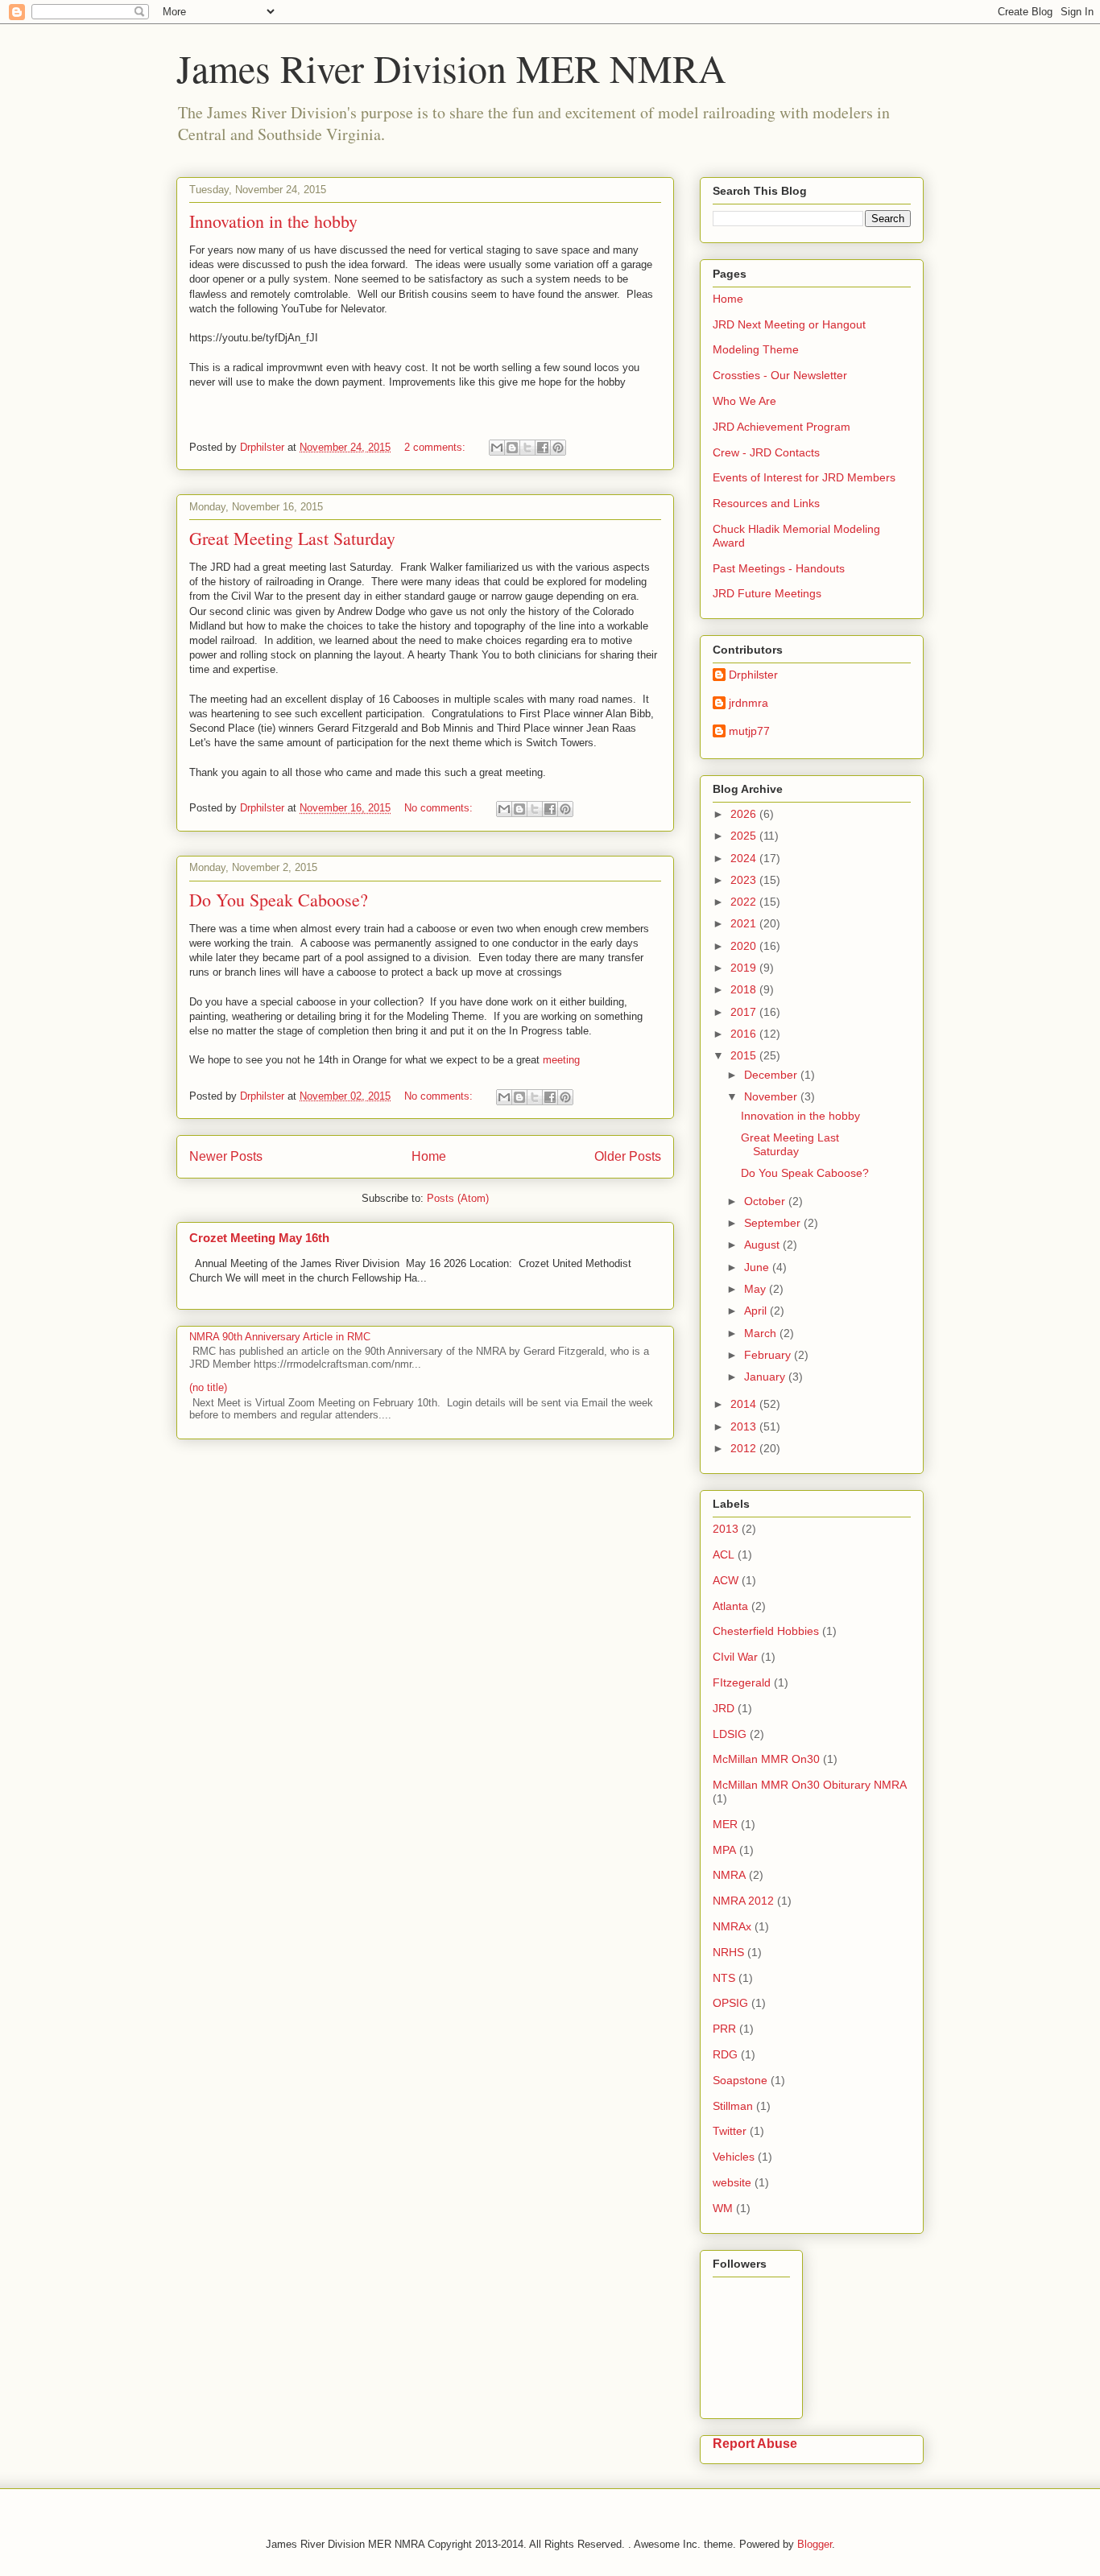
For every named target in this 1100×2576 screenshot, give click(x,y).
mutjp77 (749, 731)
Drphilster (753, 675)
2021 (745, 923)
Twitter (730, 2131)
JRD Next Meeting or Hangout (789, 324)
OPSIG (730, 2003)
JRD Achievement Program (782, 427)
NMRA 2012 (743, 1901)
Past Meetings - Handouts (779, 568)
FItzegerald (742, 1682)
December (772, 1075)
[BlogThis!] (512, 448)
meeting (561, 1060)
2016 (745, 1034)
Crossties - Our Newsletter (780, 375)
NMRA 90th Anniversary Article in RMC (280, 1337)
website (732, 2182)
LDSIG (730, 1734)
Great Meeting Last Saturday (292, 538)
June (758, 1267)
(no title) (208, 1387)
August (763, 1245)
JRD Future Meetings (767, 593)
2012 (745, 1448)
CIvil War (735, 1657)
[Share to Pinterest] (558, 448)
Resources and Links (766, 503)
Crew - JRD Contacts (766, 452)
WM (723, 2208)
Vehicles (734, 2157)
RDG (725, 2054)
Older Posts (628, 1156)
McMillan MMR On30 (766, 1759)
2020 (745, 946)
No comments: (440, 808)
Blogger (815, 2544)
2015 (745, 1055)
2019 (745, 968)
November (772, 1096)
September (774, 1223)
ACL (724, 1554)
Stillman (733, 2106)
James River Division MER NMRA (451, 68)
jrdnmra (748, 703)
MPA (724, 1850)
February (769, 1355)
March (762, 1333)
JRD (724, 1708)
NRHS (728, 1952)
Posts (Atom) (458, 1198)
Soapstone (740, 2080)
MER (725, 1824)
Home (429, 1156)
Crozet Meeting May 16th (259, 1238)
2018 (745, 989)
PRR (724, 2029)
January (766, 1377)
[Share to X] (527, 448)
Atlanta (730, 1606)
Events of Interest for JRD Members (804, 477)
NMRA (729, 1875)
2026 (745, 814)
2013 (745, 1426)
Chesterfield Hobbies (766, 1631)
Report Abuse (755, 2443)
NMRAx (732, 1926)
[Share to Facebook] (543, 448)
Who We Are (744, 401)
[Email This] (497, 448)
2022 (745, 902)
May (757, 1289)
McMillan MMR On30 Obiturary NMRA (810, 1785)
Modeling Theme (756, 349)
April (757, 1311)
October (766, 1201)
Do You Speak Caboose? (279, 900)
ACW (726, 1580)
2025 (745, 836)
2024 (745, 858)
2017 (745, 1012)
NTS (724, 1978)
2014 (745, 1404)
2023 (745, 880)
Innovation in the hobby (273, 221)
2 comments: (436, 447)
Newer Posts (226, 1156)
